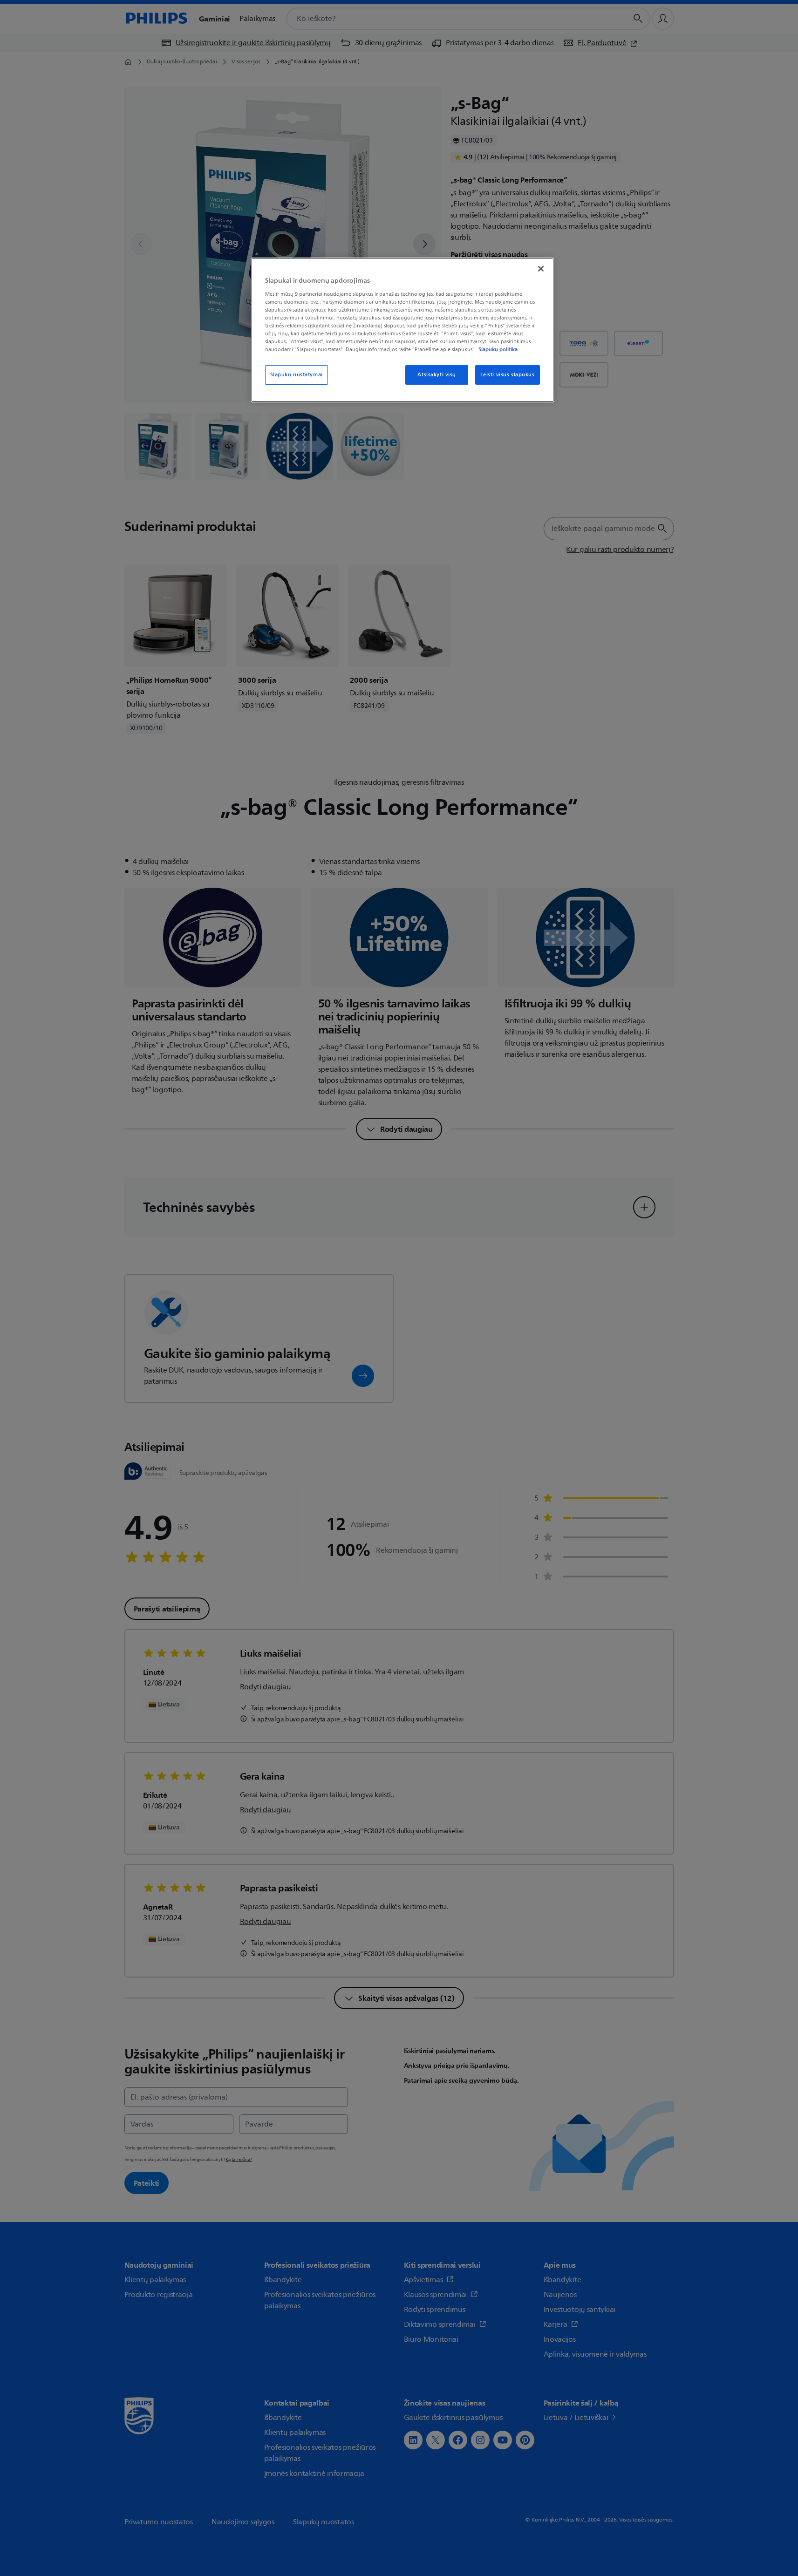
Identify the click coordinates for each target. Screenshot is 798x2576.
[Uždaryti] (541, 269)
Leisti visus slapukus (508, 375)
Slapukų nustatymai (297, 375)
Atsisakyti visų (437, 375)
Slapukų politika (498, 349)
